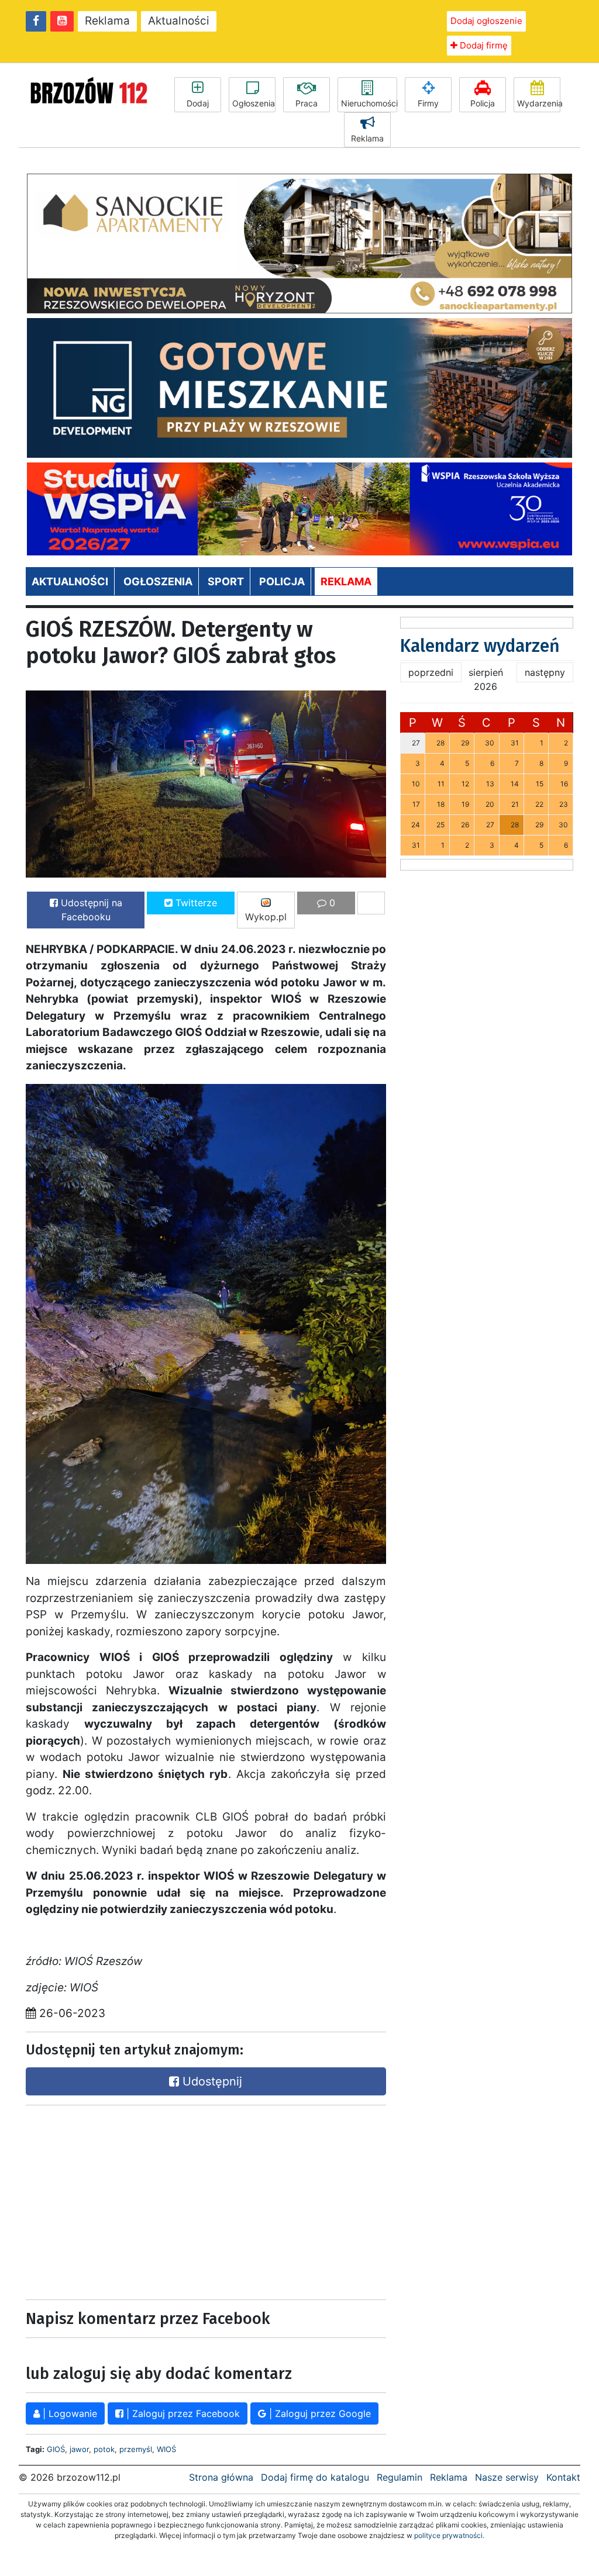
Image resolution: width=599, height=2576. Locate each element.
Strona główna (221, 2477)
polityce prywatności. (449, 2535)
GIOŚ (56, 2449)
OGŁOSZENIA (158, 581)
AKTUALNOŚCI (70, 581)
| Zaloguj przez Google (319, 2413)
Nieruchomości (369, 103)
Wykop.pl (266, 917)
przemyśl (136, 2449)
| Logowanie (68, 2413)
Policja (483, 103)
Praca (307, 103)
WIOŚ (166, 2449)
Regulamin (400, 2477)
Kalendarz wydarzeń (480, 646)
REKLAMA (346, 581)
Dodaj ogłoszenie (486, 21)
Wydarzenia (539, 103)
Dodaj (198, 103)
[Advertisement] (113, 2199)
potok (104, 2449)
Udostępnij (211, 2081)
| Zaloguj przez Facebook (182, 2413)
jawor (79, 2449)
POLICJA (282, 581)
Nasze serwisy (507, 2477)
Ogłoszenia (254, 103)
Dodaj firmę (483, 45)
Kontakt (563, 2477)
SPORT (226, 581)
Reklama (107, 21)
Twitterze (195, 903)
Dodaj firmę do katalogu (315, 2477)
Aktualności (179, 21)
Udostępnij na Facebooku (90, 910)
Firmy (428, 103)
